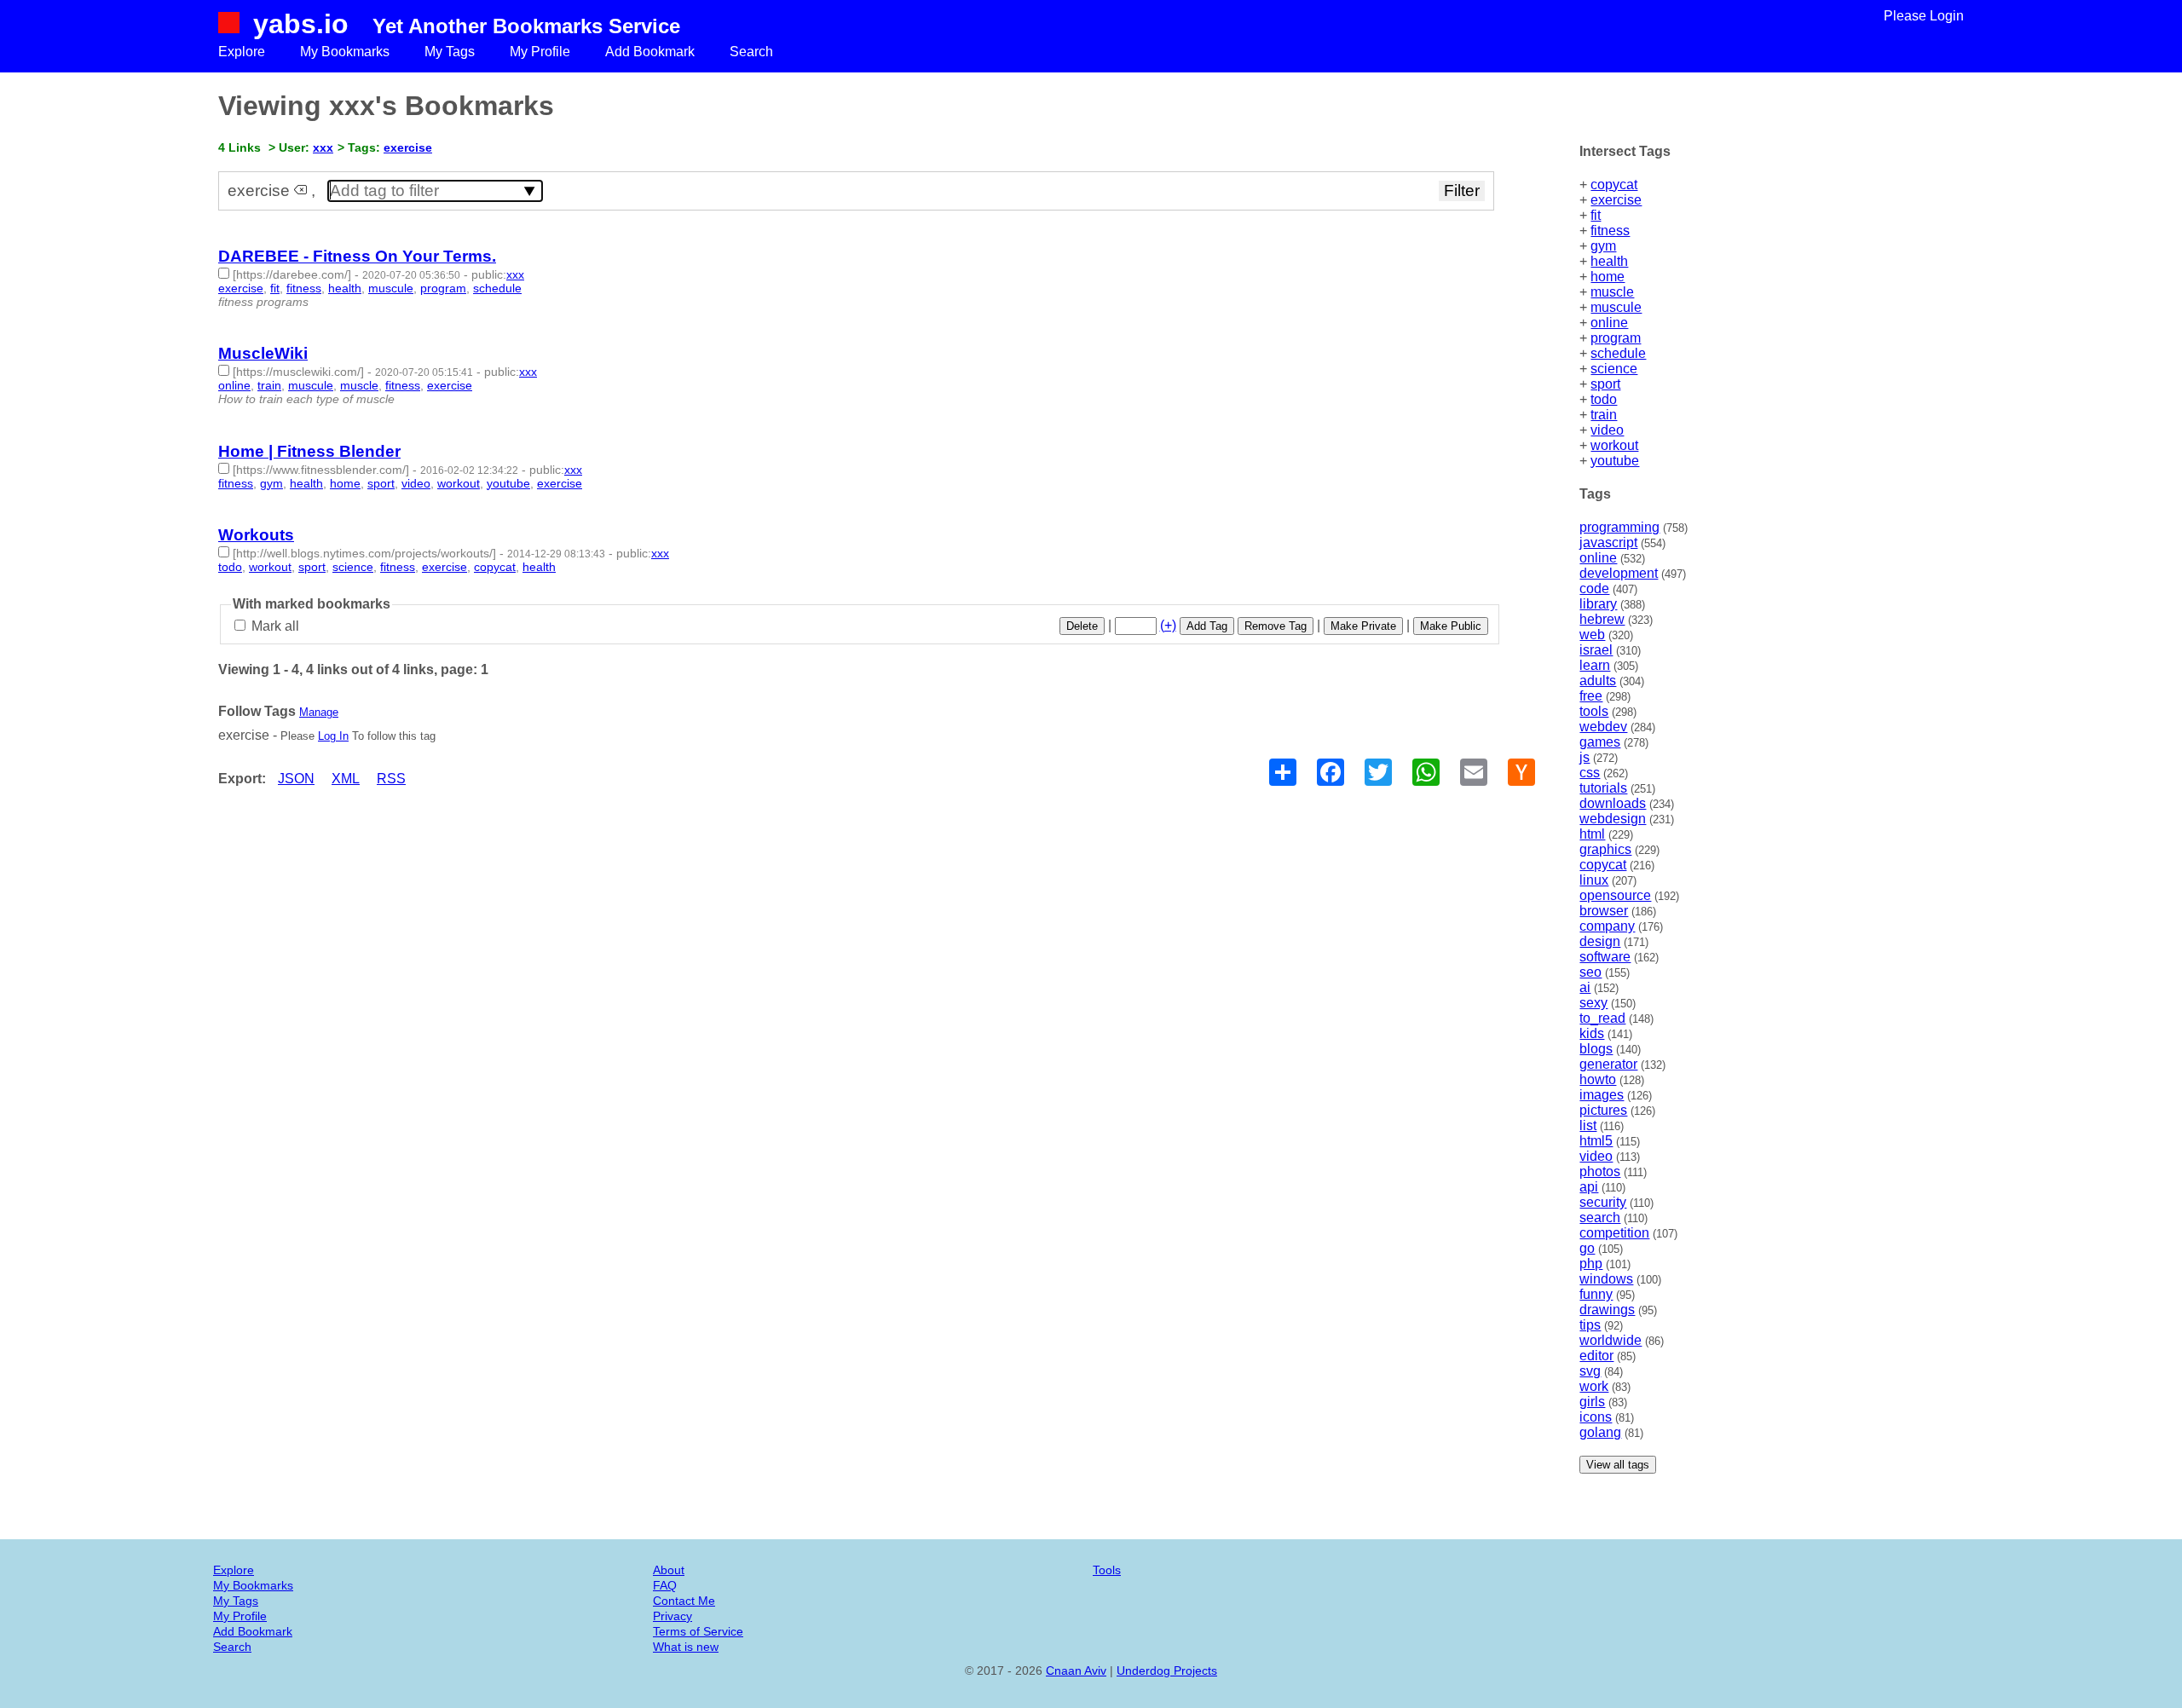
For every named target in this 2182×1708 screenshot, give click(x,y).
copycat (1614, 185)
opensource (1615, 895)
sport (1605, 384)
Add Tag (1207, 626)
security (1603, 1202)
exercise (1616, 200)
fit (1596, 215)
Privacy (672, 1616)
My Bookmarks (345, 52)
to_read (1602, 1018)
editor (1596, 1356)
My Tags (450, 52)
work (1594, 1386)
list (1588, 1125)
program (1616, 338)
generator (1608, 1064)
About (669, 1570)
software (1605, 957)
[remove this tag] (300, 190)
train (1604, 415)
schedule (1618, 353)
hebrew (1602, 619)
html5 (1596, 1141)
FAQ (665, 1585)
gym (1603, 246)
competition (1614, 1233)
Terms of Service (698, 1631)
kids (1592, 1033)
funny (1596, 1294)
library (1598, 604)
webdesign (1613, 819)
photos (1600, 1171)
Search (751, 52)
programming (1619, 527)
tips (1590, 1325)
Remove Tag (1276, 626)
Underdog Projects (1167, 1670)
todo (1604, 399)
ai (1585, 987)
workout (1614, 445)
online (1609, 323)
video (1607, 430)
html (1592, 834)
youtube (1615, 461)
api (1589, 1187)
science (1614, 369)
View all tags (1618, 1465)
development (1619, 573)
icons (1596, 1417)
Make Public (1451, 626)
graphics (1605, 849)
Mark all (274, 626)
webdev (1603, 727)
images (1602, 1095)
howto (1598, 1079)
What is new (686, 1647)
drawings (1607, 1310)
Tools (1107, 1570)
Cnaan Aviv (1076, 1670)
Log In (333, 736)
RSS (391, 779)
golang (1600, 1432)
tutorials (1603, 788)
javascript (1608, 542)
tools (1594, 711)
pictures (1603, 1110)
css (1590, 773)
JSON (296, 779)
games (1600, 742)
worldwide (1611, 1340)
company (1607, 926)
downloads (1613, 803)
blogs (1596, 1049)
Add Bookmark (650, 52)
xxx (323, 147)
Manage (319, 712)
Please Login (1924, 16)
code (1594, 589)
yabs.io (301, 24)
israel (1596, 650)
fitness (1610, 231)
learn (1595, 665)
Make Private (1363, 626)
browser (1604, 911)
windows (1606, 1279)
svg (1590, 1371)
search (1600, 1218)
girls (1592, 1402)
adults (1598, 681)
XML (346, 779)
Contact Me (684, 1601)
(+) (1168, 625)
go (1587, 1248)
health (1609, 261)
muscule (1616, 307)
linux (1594, 880)
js (1585, 757)
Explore (242, 52)
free (1591, 696)
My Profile (540, 52)
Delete (1082, 626)
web (1592, 635)
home (1608, 277)
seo (1590, 972)
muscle (1612, 292)
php (1591, 1264)
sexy (1593, 1003)
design (1600, 941)
